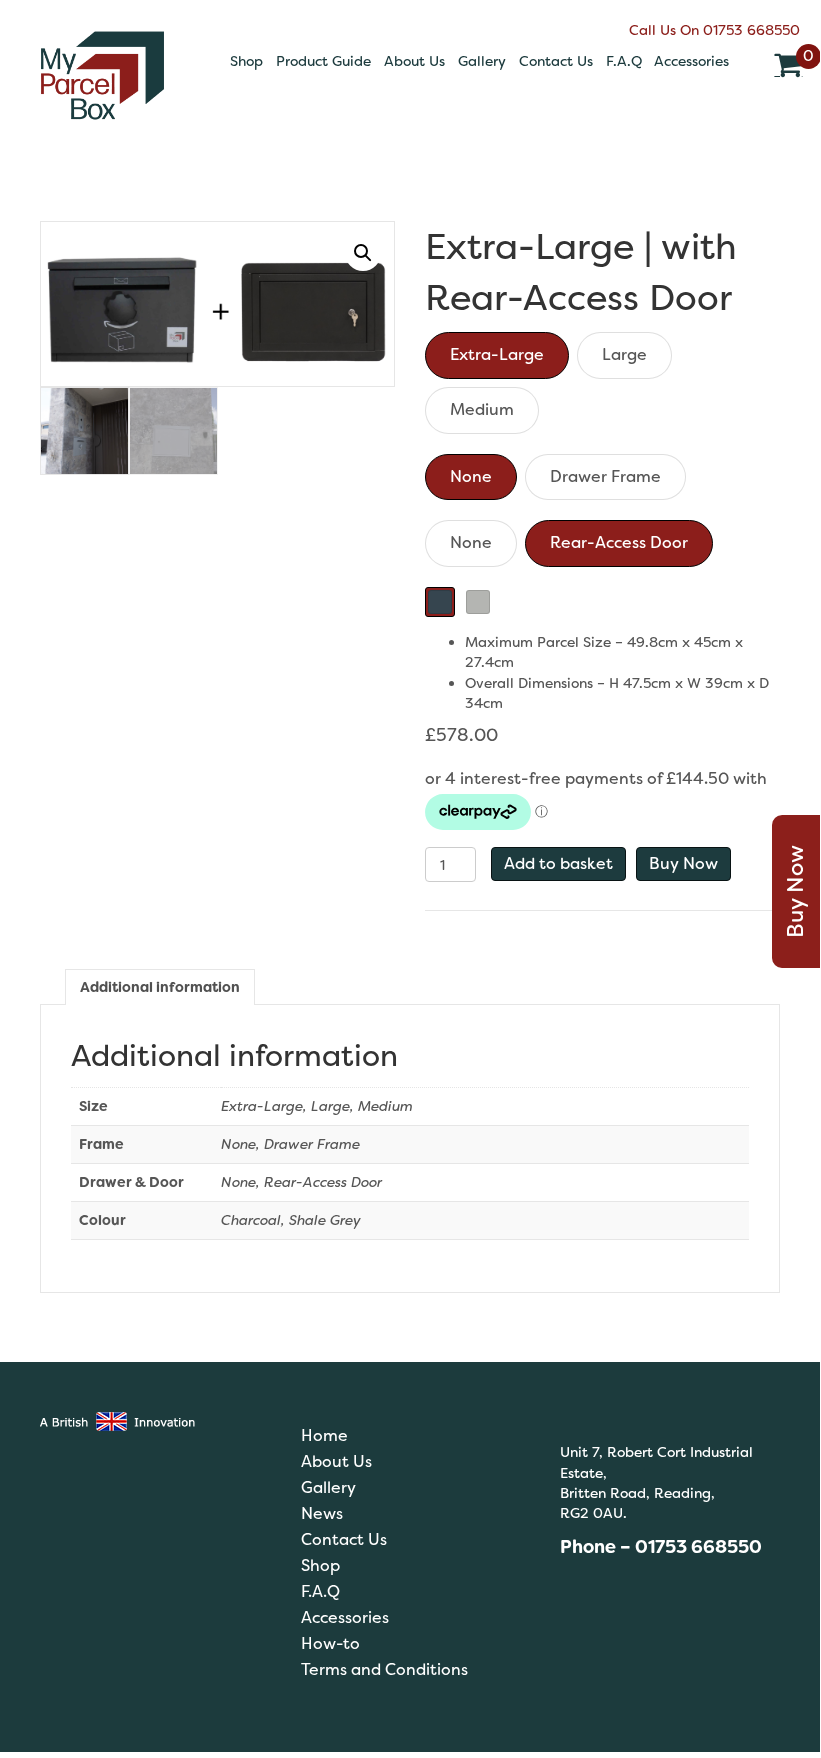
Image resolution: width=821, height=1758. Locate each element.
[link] (408, 1435)
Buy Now (683, 863)
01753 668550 (751, 30)
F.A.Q (624, 61)
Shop (246, 61)
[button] (363, 253)
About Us (414, 61)
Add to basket (558, 863)
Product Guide (323, 61)
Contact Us (556, 61)
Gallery (482, 61)
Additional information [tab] (160, 987)
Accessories (691, 61)
